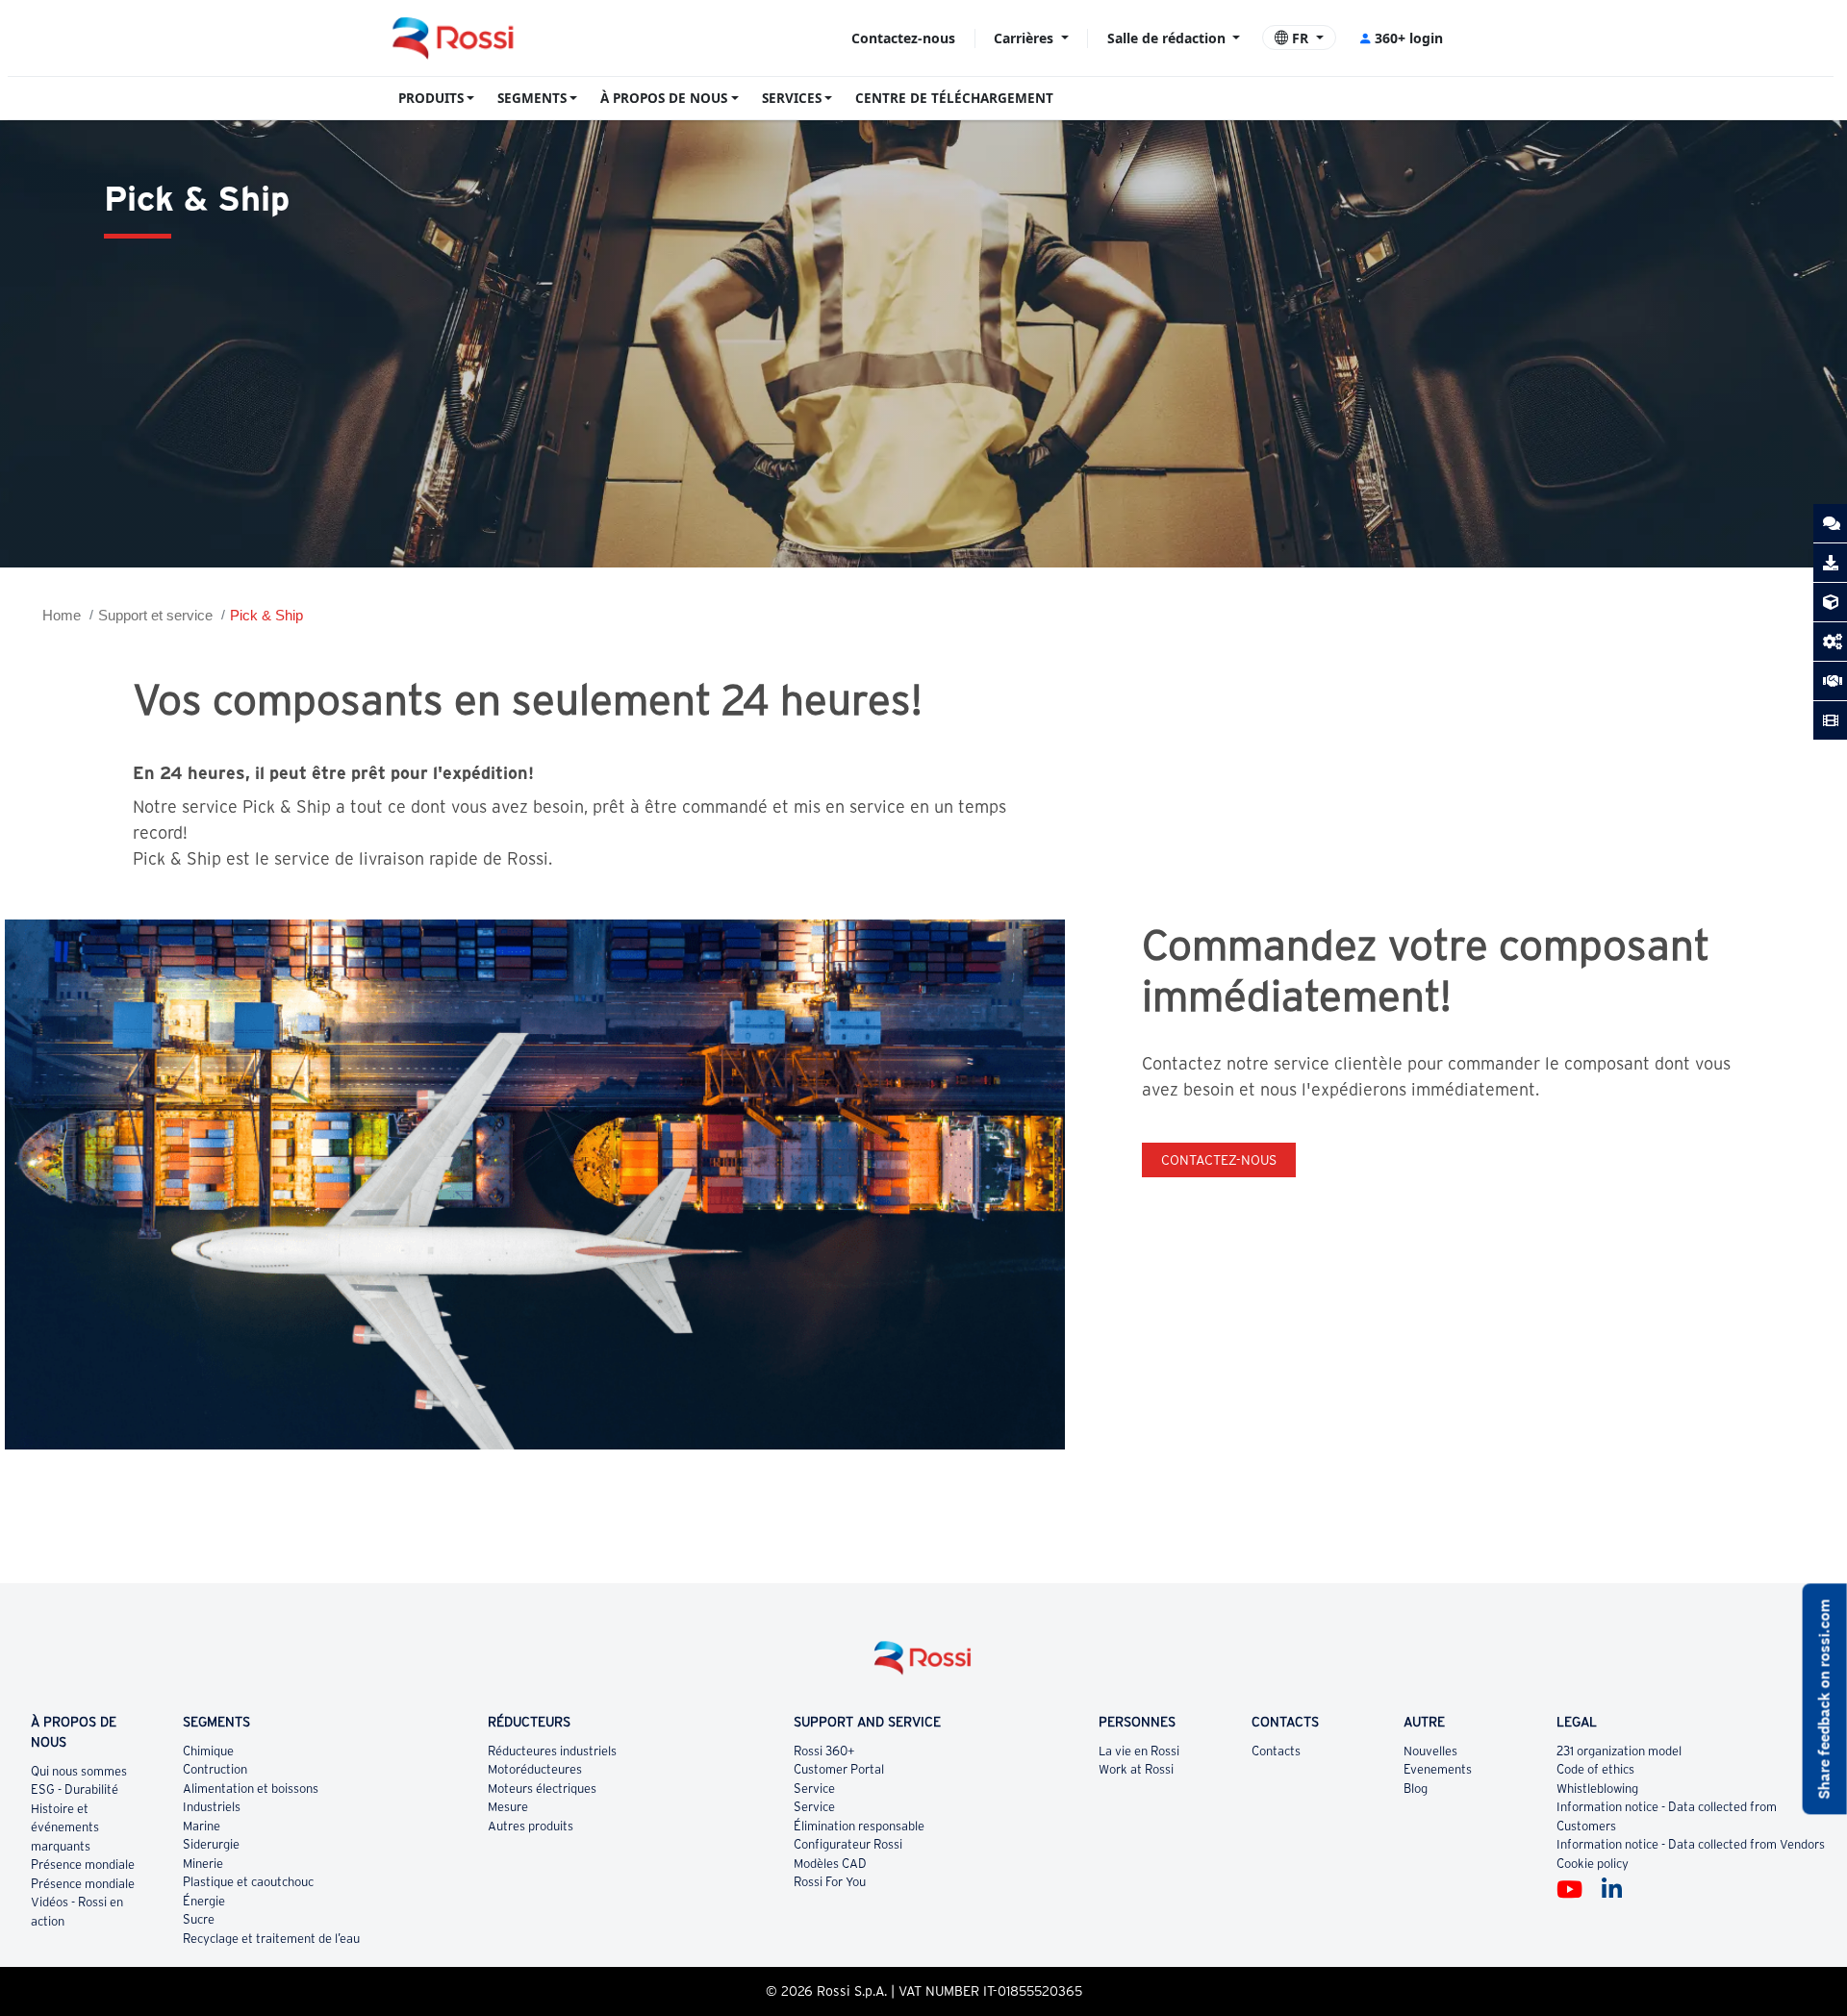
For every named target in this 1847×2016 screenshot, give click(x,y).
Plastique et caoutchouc (248, 1882)
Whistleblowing (1597, 1789)
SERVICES (792, 98)
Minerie (203, 1864)
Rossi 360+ (824, 1751)
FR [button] (1300, 38)
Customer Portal (839, 1769)
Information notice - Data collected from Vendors (1691, 1844)
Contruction (215, 1769)
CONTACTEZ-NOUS (1219, 1160)
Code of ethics (1595, 1769)
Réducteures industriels (552, 1751)
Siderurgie (211, 1844)
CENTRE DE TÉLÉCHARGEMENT (954, 98)
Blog (1416, 1789)
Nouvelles (1430, 1751)
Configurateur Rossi (848, 1844)
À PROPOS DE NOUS (664, 98)
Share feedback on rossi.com (1824, 1699)
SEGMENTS (532, 98)
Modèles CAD (830, 1864)
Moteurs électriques (542, 1789)
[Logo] (923, 1665)
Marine (202, 1826)
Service (814, 1789)
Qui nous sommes (79, 1771)
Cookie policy (1593, 1864)
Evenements (1438, 1769)
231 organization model (1619, 1751)
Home (62, 615)
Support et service (155, 615)
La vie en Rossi (1139, 1751)
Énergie (204, 1901)
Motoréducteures (535, 1769)
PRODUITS (431, 98)
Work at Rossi (1136, 1769)
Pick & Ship (266, 615)
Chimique (208, 1751)
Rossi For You (830, 1882)
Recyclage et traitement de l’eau (271, 1939)
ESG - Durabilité (75, 1789)
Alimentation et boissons (251, 1789)
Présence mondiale (83, 1865)
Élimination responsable (859, 1826)
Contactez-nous (903, 38)
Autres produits (531, 1826)
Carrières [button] (1025, 38)
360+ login (1409, 38)
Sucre (199, 1919)
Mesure (508, 1807)
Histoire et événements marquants (65, 1827)
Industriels (212, 1807)
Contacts (1276, 1751)
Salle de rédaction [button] (1168, 38)
